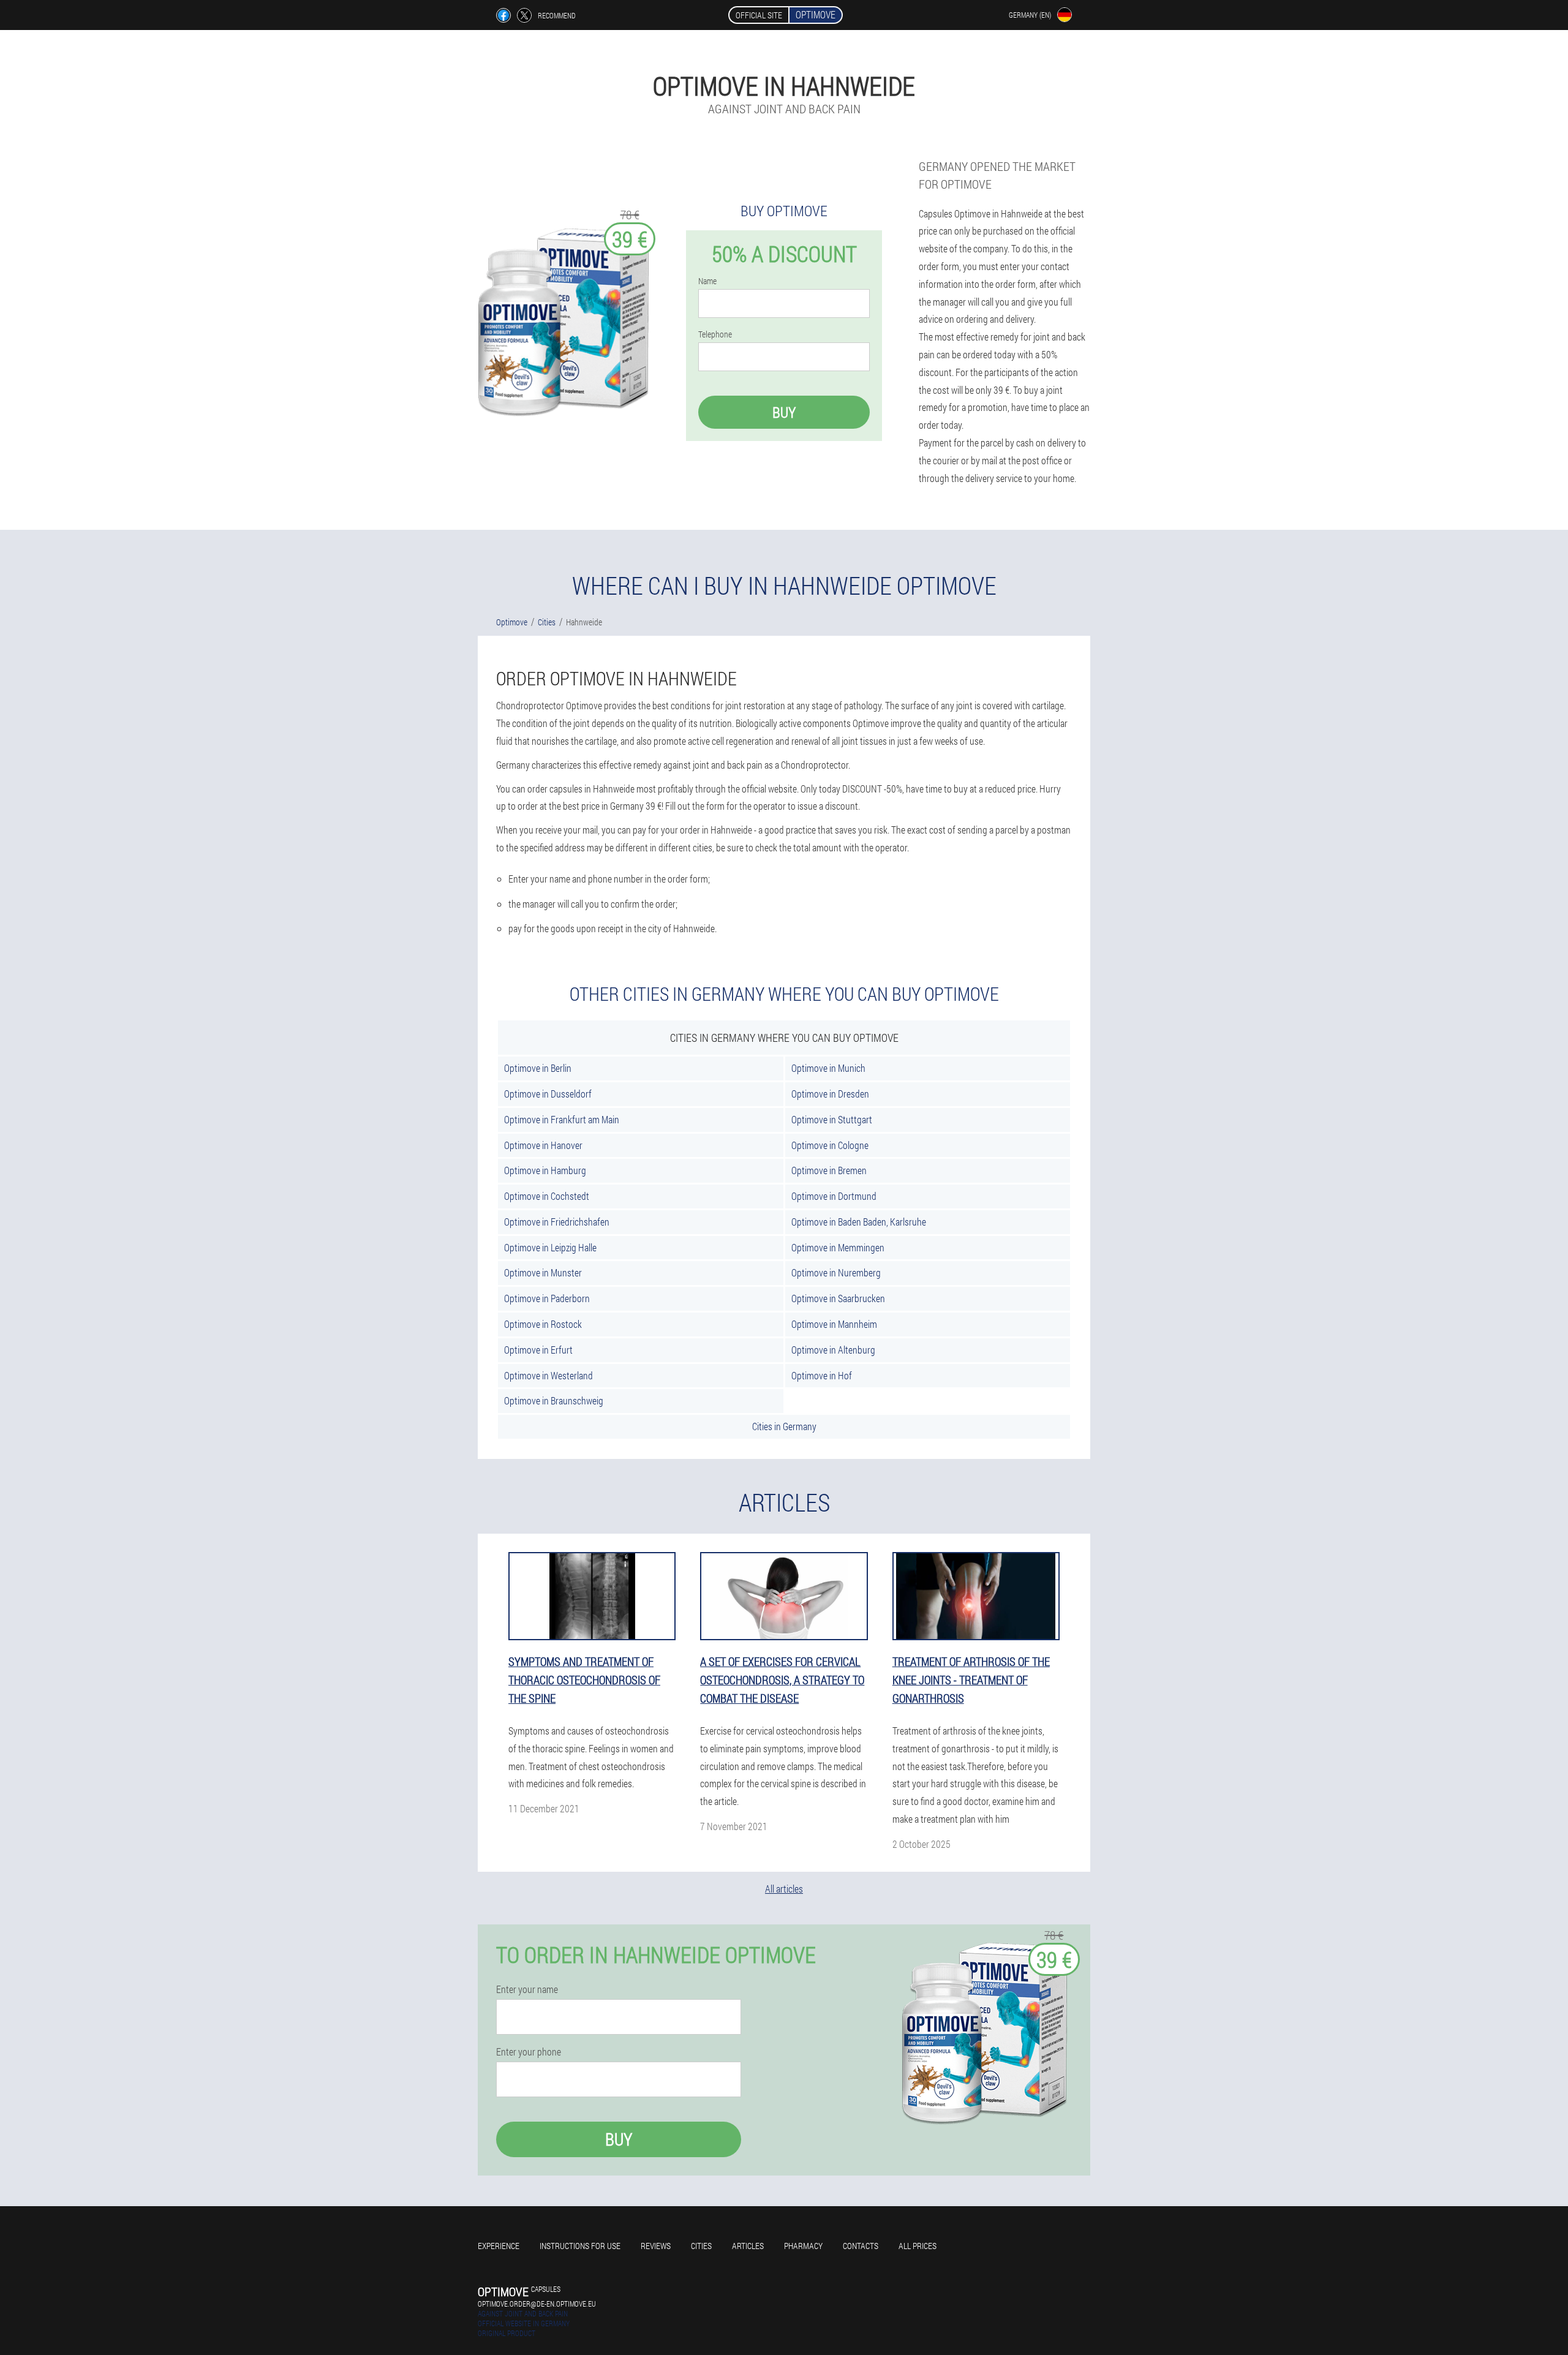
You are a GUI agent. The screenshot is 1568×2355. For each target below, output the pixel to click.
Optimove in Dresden (830, 1094)
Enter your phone (529, 2052)
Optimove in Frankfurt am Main (562, 1119)
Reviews (656, 2246)
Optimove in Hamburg (545, 1170)
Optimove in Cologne (830, 1145)
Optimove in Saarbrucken (838, 1298)
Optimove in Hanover (543, 1145)
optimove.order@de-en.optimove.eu (537, 2304)
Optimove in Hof (822, 1375)
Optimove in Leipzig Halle (550, 1247)
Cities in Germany (784, 1426)
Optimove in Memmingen (838, 1247)
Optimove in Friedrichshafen (557, 1222)
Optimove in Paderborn (547, 1298)
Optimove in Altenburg (833, 1350)
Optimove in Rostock (543, 1324)
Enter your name (527, 1989)
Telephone (715, 334)
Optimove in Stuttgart (832, 1119)
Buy (784, 412)
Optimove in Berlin (538, 1068)
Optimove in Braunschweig (554, 1400)
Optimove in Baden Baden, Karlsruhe (859, 1222)
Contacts (861, 2246)
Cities (701, 2246)
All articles (784, 1889)
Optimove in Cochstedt (547, 1196)
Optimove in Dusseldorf (548, 1094)
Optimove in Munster (543, 1272)
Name (707, 281)
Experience (499, 2246)
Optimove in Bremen (829, 1170)
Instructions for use (580, 2246)
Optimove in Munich (828, 1068)
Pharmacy (803, 2246)
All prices (918, 2246)
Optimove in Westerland (548, 1375)
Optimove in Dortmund (834, 1196)
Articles (748, 2246)
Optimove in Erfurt (538, 1350)
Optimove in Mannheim (834, 1324)
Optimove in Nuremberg (836, 1272)
